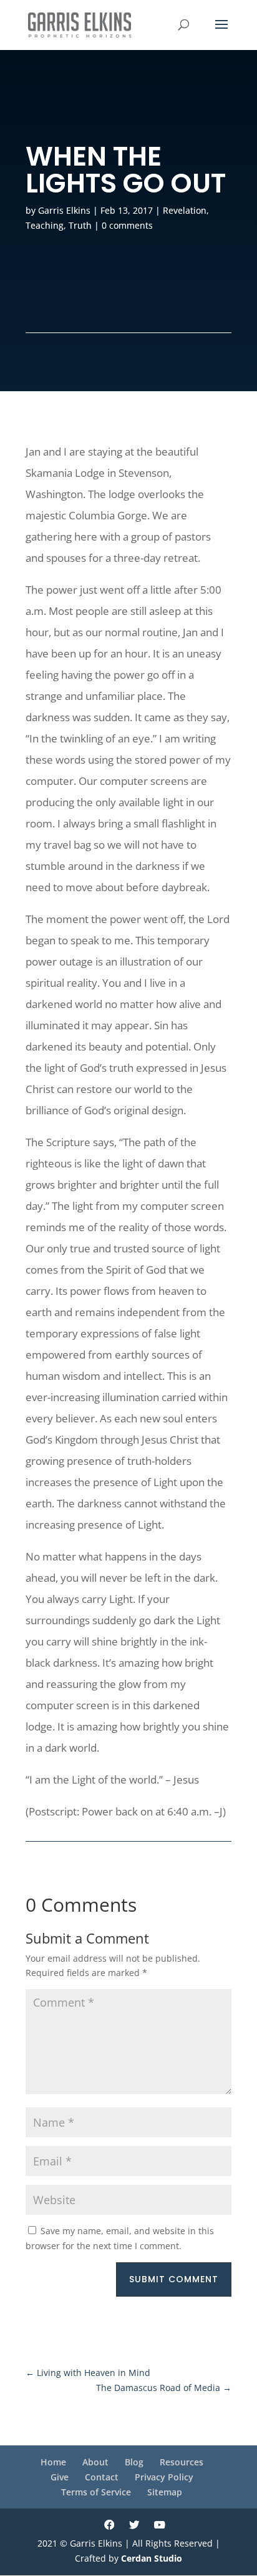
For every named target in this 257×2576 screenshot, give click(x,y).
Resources (182, 2462)
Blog (134, 2462)
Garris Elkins (64, 210)
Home (53, 2462)
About (95, 2462)
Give (60, 2477)
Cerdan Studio (152, 2558)
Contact (102, 2477)
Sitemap (165, 2492)
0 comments (127, 225)
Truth (80, 225)
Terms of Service (96, 2492)
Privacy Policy (164, 2477)
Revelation (185, 210)
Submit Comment (174, 2279)
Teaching (45, 225)
